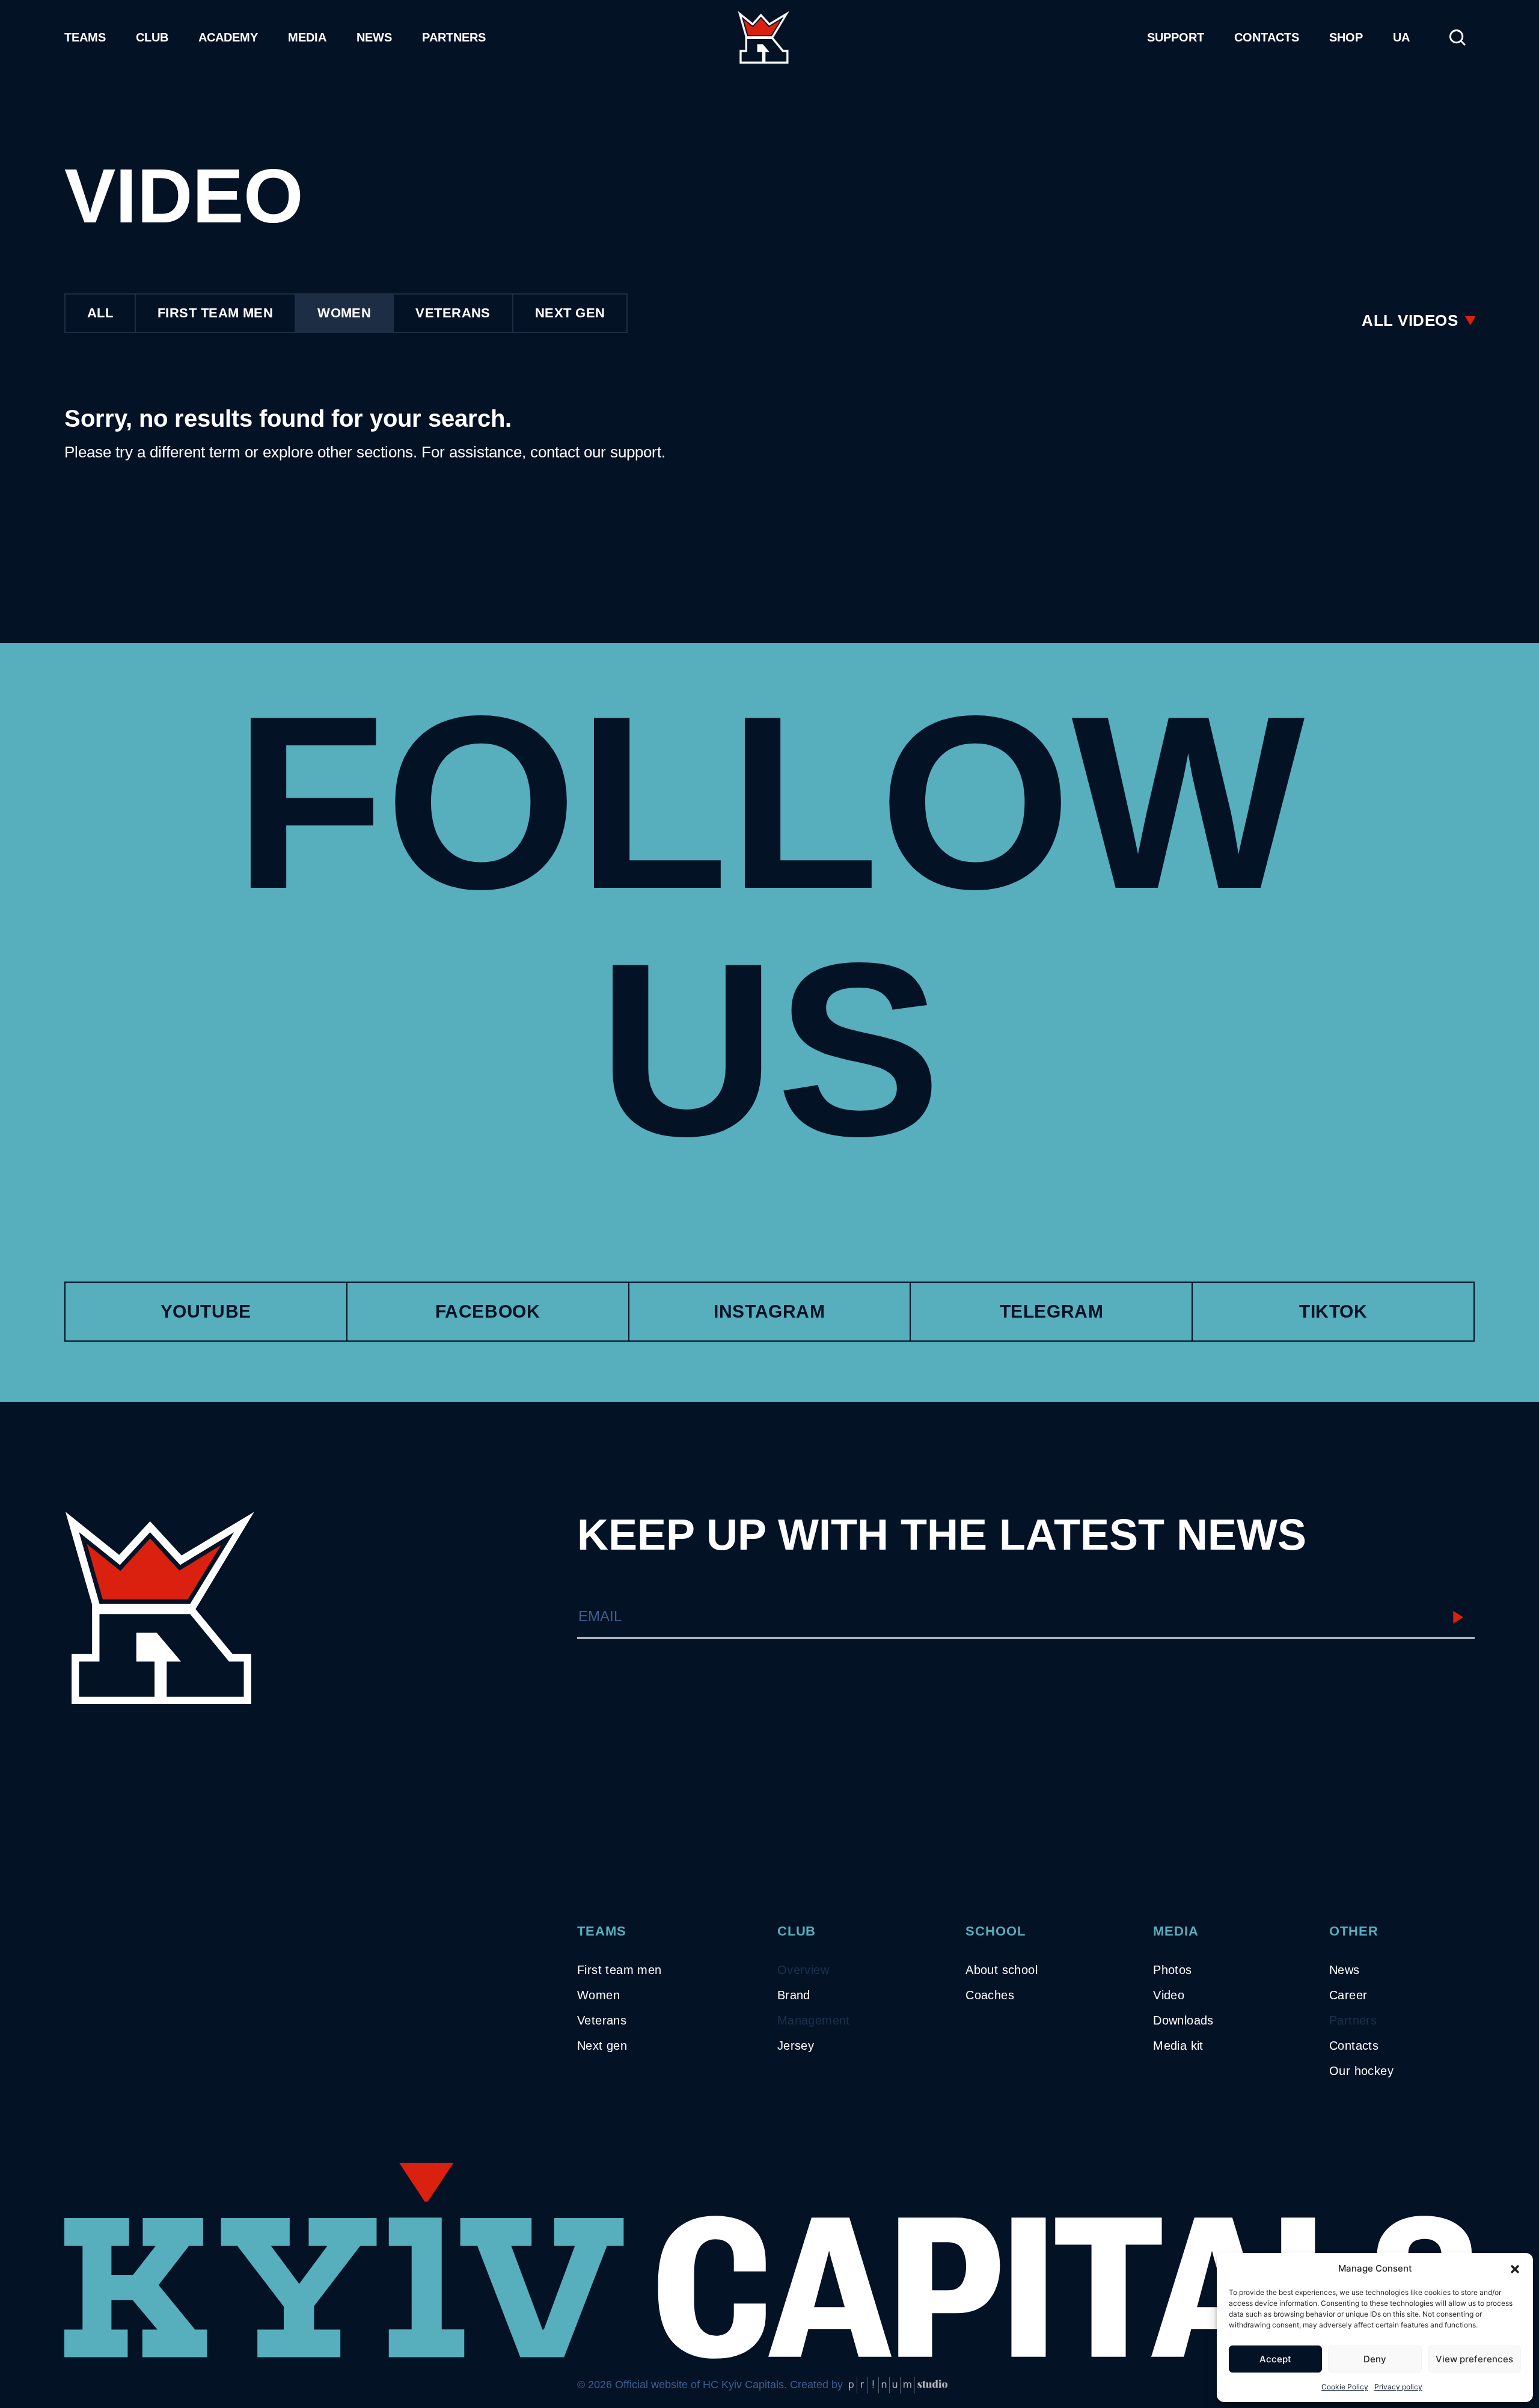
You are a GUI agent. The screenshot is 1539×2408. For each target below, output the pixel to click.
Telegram (1052, 1311)
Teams (85, 37)
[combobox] (1418, 320)
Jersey (796, 2046)
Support (1176, 37)
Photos (1172, 1970)
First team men (215, 313)
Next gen (602, 2046)
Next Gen (570, 313)
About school (1002, 1970)
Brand (794, 1995)
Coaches (990, 1995)
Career (1348, 1995)
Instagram (769, 1311)
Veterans (453, 313)
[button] (1515, 2269)
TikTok (1333, 1311)
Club (152, 37)
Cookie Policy (1345, 2387)
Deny (1375, 2359)
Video (1169, 1995)
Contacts (1267, 37)
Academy (228, 37)
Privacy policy (1398, 2387)
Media (307, 37)
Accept (1275, 2359)
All (100, 313)
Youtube (206, 1311)
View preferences (1474, 2359)
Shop (1346, 37)
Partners (454, 37)
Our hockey (1361, 2071)
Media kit (1178, 2046)
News (374, 37)
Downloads (1183, 2020)
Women (344, 313)
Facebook (488, 1311)
